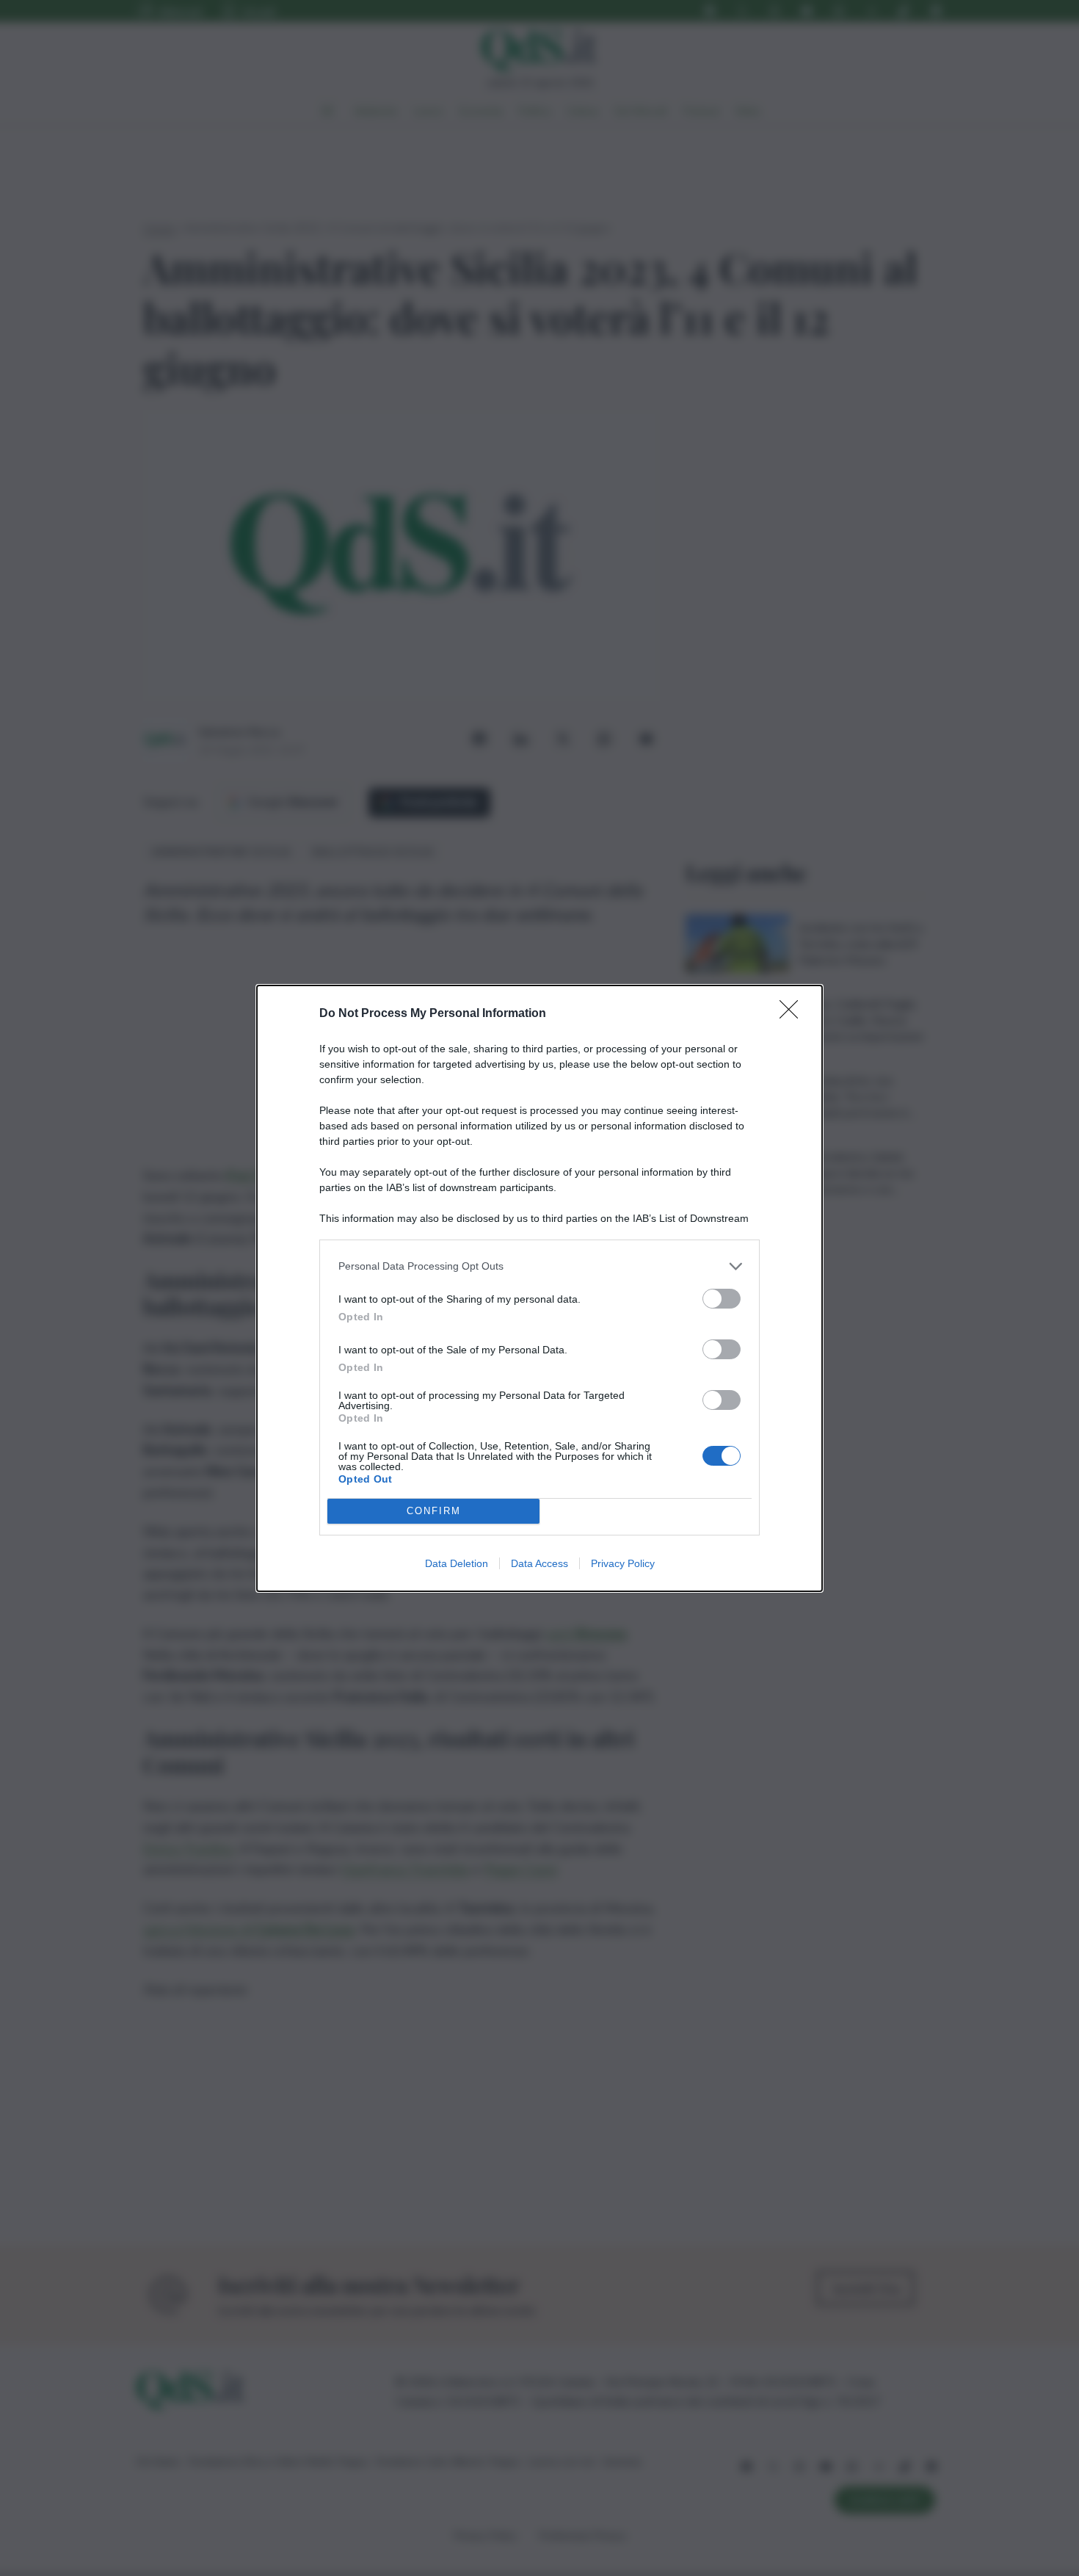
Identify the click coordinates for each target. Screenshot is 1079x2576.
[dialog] (539, 1288)
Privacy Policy (623, 1563)
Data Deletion (457, 1563)
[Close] (793, 1014)
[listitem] (539, 1266)
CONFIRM (434, 1511)
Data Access (539, 1563)
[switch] (722, 1299)
